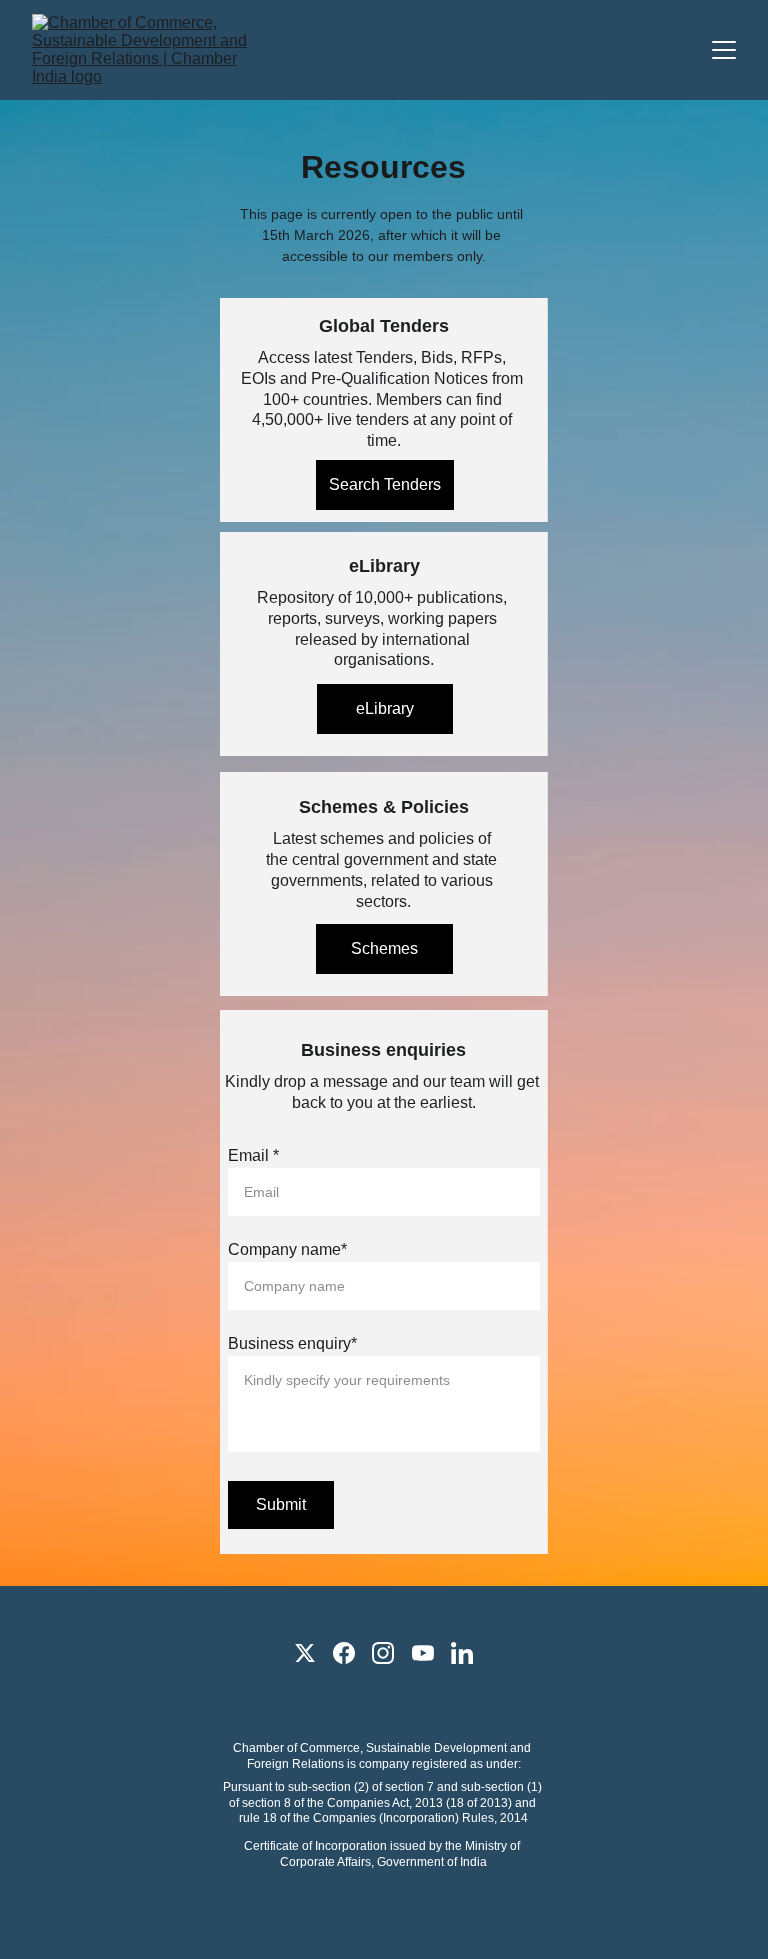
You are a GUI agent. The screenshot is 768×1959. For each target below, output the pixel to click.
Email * (253, 1155)
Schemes (384, 948)
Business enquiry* (292, 1343)
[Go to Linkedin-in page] (462, 1653)
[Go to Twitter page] (305, 1653)
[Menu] (724, 50)
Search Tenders (385, 484)
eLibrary (385, 708)
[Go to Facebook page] (344, 1653)
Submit (281, 1504)
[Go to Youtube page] (423, 1653)
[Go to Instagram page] (383, 1653)
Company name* (287, 1249)
